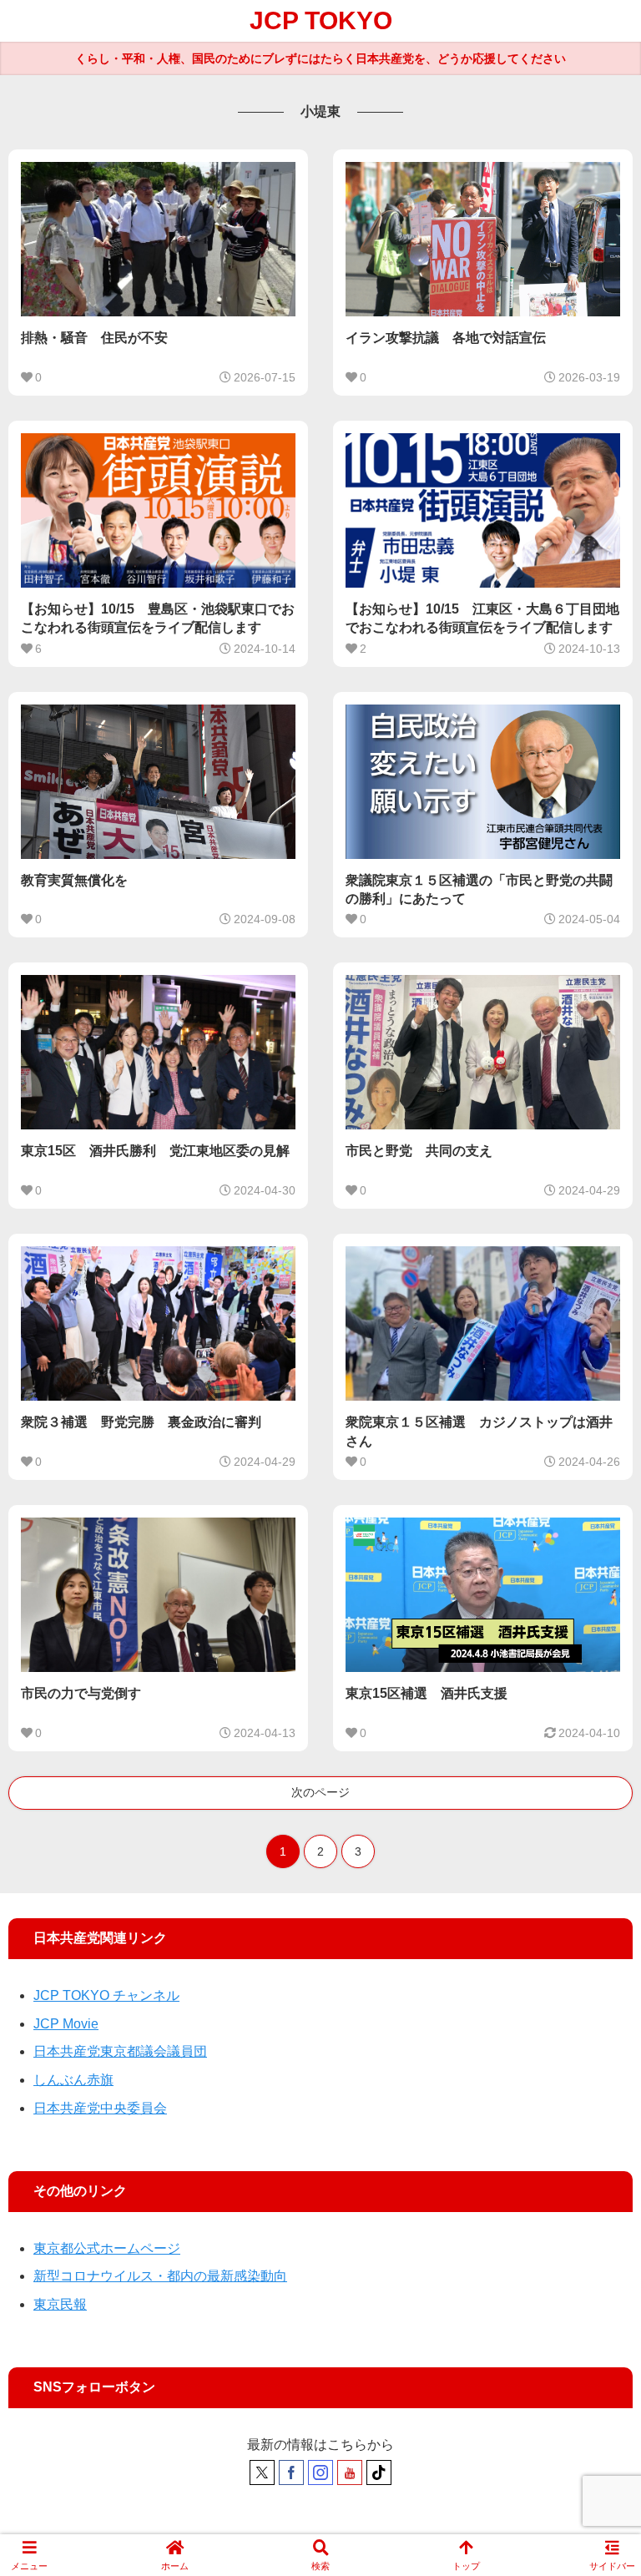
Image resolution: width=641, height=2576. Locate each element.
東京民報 (60, 2304)
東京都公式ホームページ (107, 2248)
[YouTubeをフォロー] (350, 2472)
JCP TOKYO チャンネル (106, 1995)
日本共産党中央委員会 (100, 2108)
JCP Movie (66, 2024)
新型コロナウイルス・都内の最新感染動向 (160, 2276)
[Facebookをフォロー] (291, 2472)
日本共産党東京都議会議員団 (120, 2051)
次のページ (320, 1792)
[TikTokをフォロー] (379, 2472)
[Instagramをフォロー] (320, 2472)
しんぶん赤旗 (73, 2080)
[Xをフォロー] (262, 2472)
